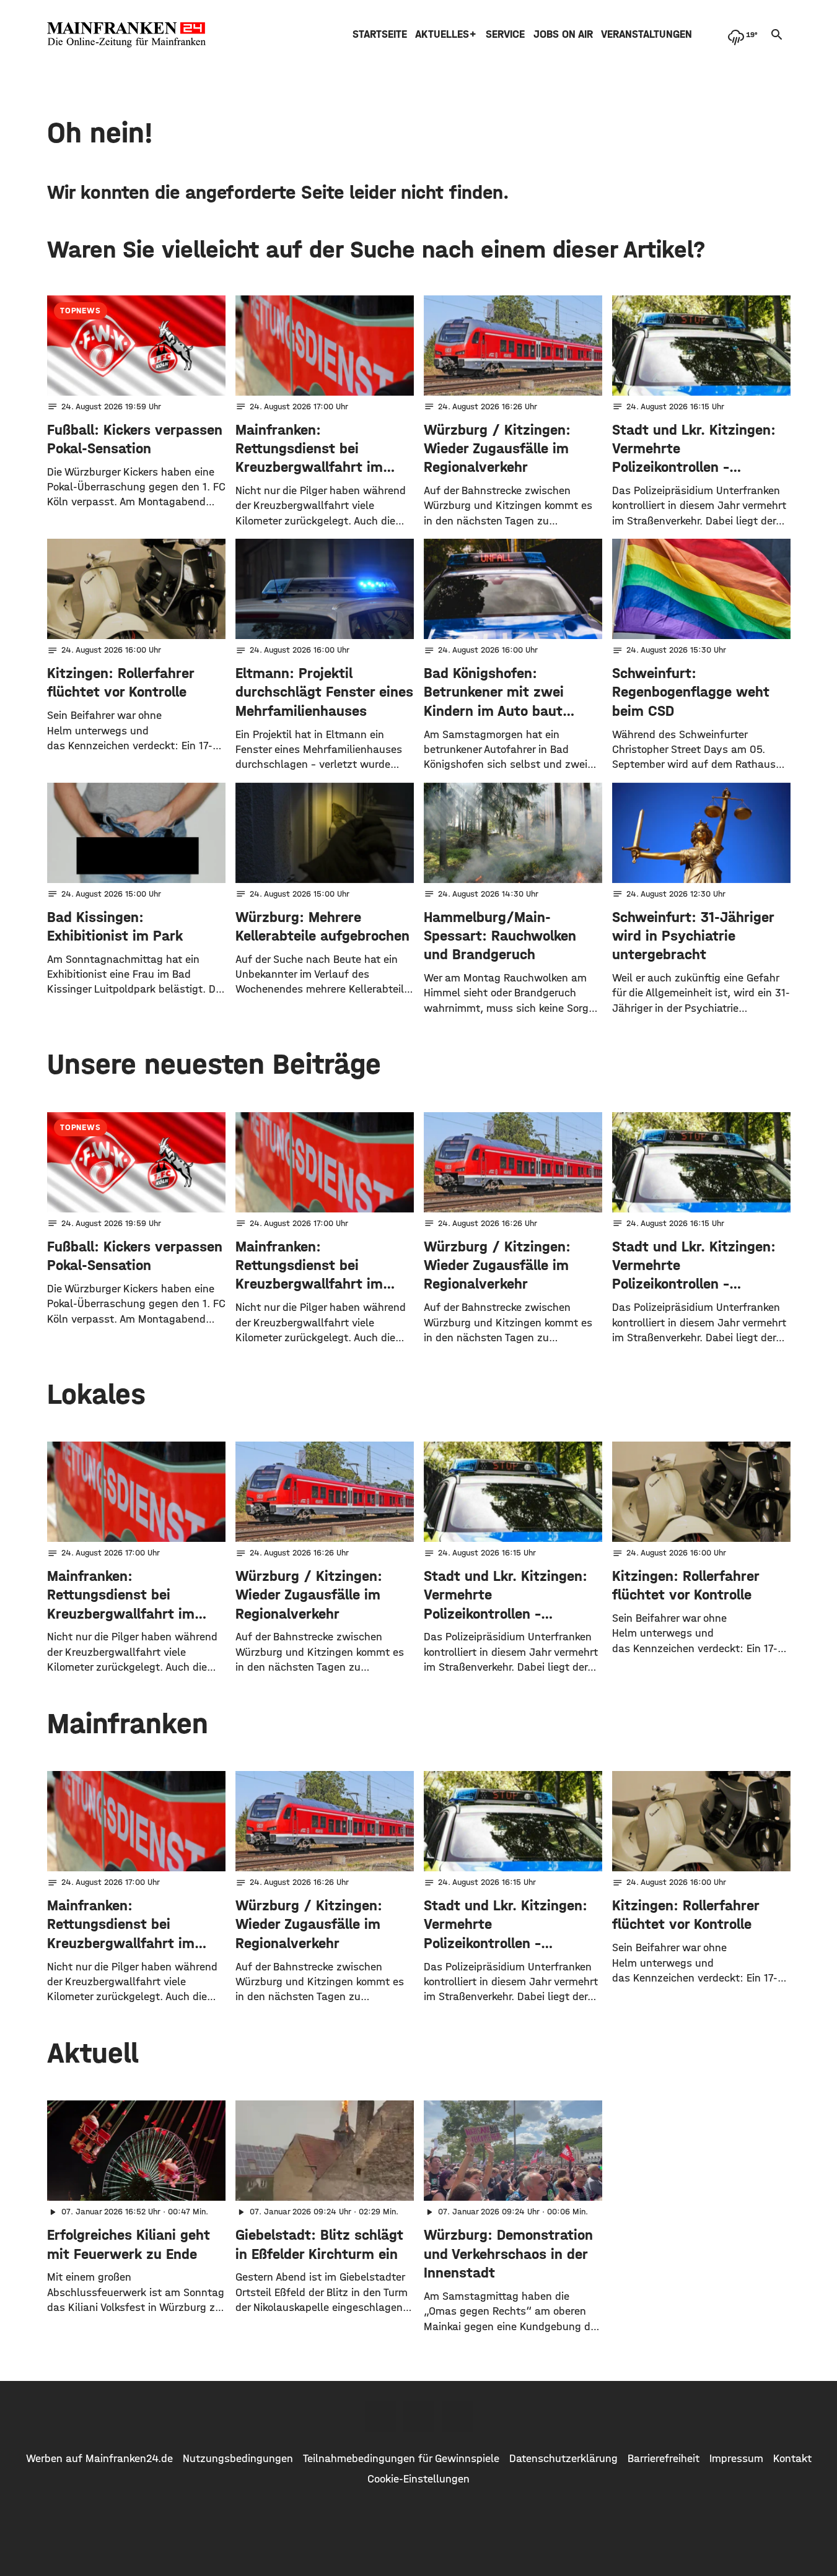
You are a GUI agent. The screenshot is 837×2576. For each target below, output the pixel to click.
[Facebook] (380, 2416)
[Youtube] (457, 2416)
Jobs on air (563, 34)
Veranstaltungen (646, 34)
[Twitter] (419, 2416)
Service (505, 34)
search (777, 35)
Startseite (380, 34)
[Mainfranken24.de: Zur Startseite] (126, 35)
